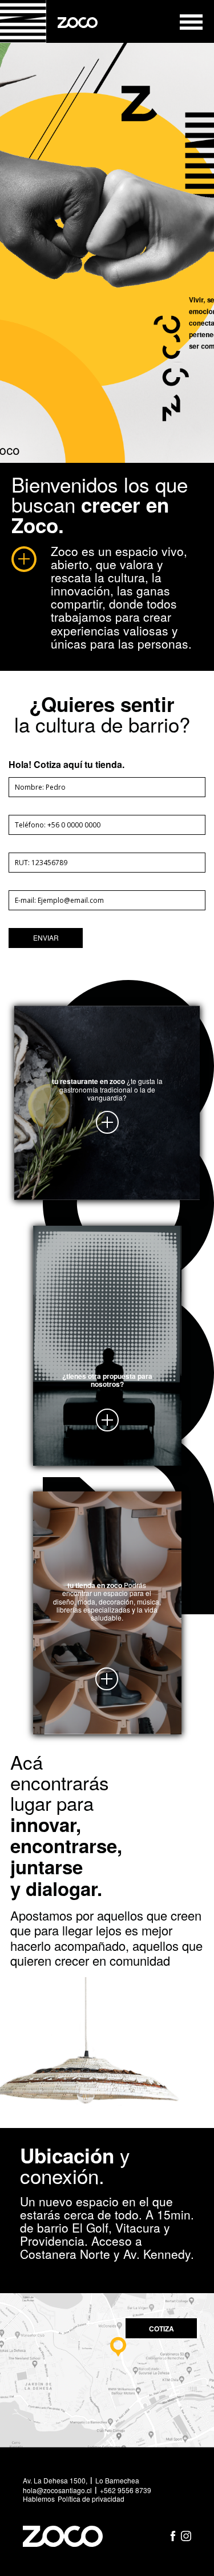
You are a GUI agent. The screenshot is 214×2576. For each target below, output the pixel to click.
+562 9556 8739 (126, 2490)
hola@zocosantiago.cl (57, 2490)
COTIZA (161, 2329)
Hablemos (39, 2499)
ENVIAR (46, 937)
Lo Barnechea (117, 2481)
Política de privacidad (91, 2499)
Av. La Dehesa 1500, (55, 2481)
